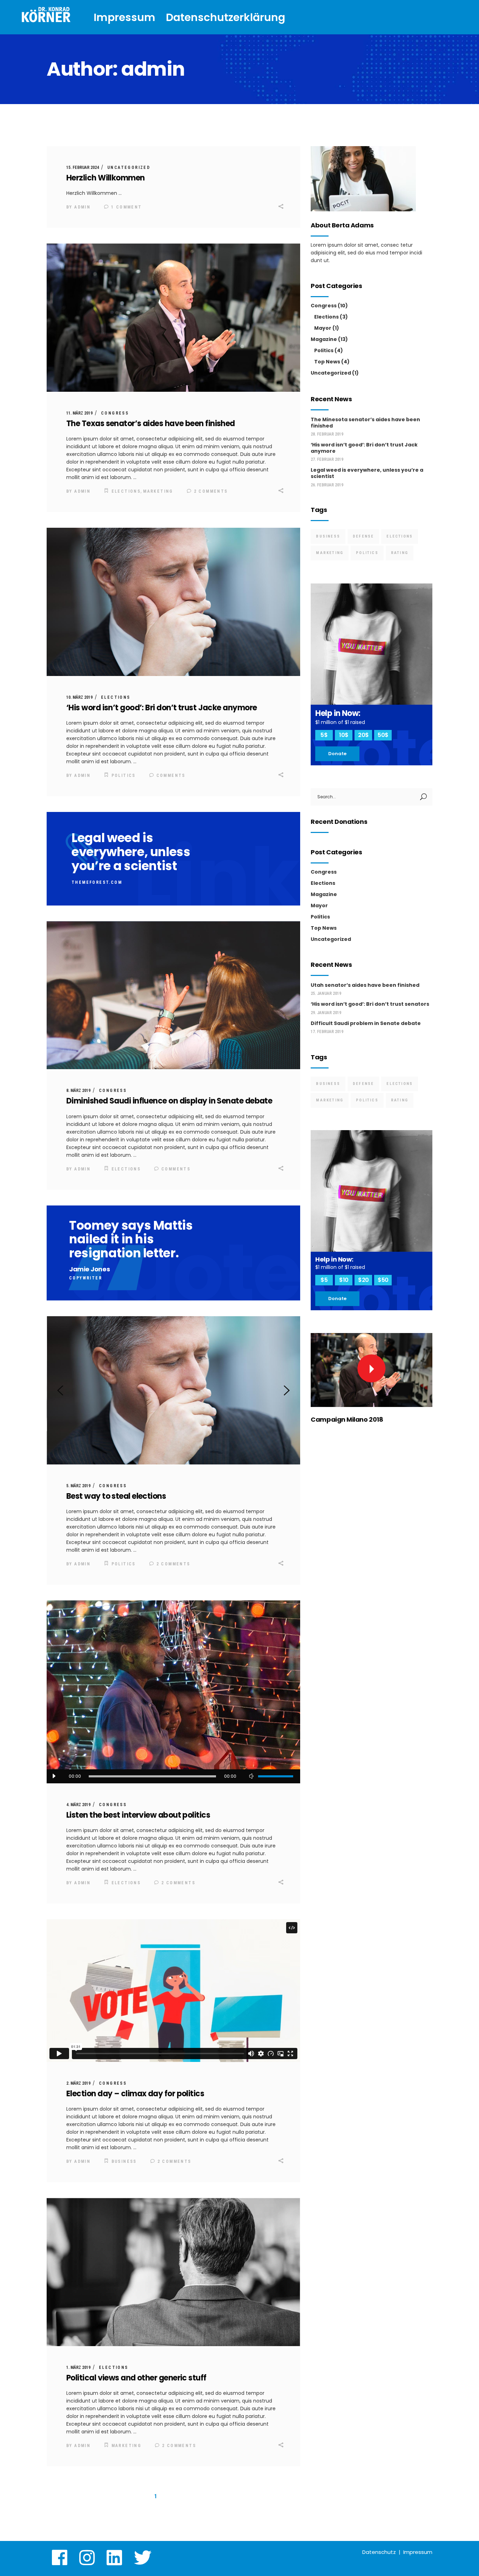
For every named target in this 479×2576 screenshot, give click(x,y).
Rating (400, 553)
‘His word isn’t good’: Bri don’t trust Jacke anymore (161, 708)
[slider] (276, 1776)
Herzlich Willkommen (106, 178)
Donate (337, 754)
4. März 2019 (78, 1805)
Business (124, 2161)
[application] (173, 1776)
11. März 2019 (79, 413)
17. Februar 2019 (327, 1032)
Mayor (323, 328)
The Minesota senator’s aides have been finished (365, 423)
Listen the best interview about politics (138, 1815)
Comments (170, 775)
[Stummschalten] (251, 1776)
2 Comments (210, 491)
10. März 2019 (79, 697)
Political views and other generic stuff (136, 2378)
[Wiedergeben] (54, 1776)
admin (82, 207)
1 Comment (126, 207)
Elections (126, 491)
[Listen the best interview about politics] (173, 1692)
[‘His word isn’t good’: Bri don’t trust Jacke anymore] (173, 602)
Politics (124, 775)
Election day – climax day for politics (135, 2094)
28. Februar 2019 (327, 434)
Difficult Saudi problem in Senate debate (366, 1023)
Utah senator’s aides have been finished (365, 985)
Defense (363, 536)
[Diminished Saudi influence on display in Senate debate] (173, 995)
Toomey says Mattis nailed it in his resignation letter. (131, 1239)
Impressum (418, 2552)
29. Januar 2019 (326, 1013)
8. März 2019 (78, 1091)
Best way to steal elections (116, 1496)
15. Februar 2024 (83, 168)
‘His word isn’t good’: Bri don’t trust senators (370, 1004)
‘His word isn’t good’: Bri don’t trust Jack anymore (364, 448)
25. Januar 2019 (326, 993)
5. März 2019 (78, 1486)
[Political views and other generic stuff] (173, 2272)
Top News (327, 362)
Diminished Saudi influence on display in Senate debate (169, 1101)
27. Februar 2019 (327, 459)
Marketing (158, 491)
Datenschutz (379, 2552)
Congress (115, 413)
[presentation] (60, 1391)
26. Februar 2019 (327, 485)
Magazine (324, 339)
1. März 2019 (78, 2367)
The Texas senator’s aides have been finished (151, 423)
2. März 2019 (78, 2083)
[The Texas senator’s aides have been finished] (173, 318)
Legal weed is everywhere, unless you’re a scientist (131, 852)
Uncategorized (129, 168)
